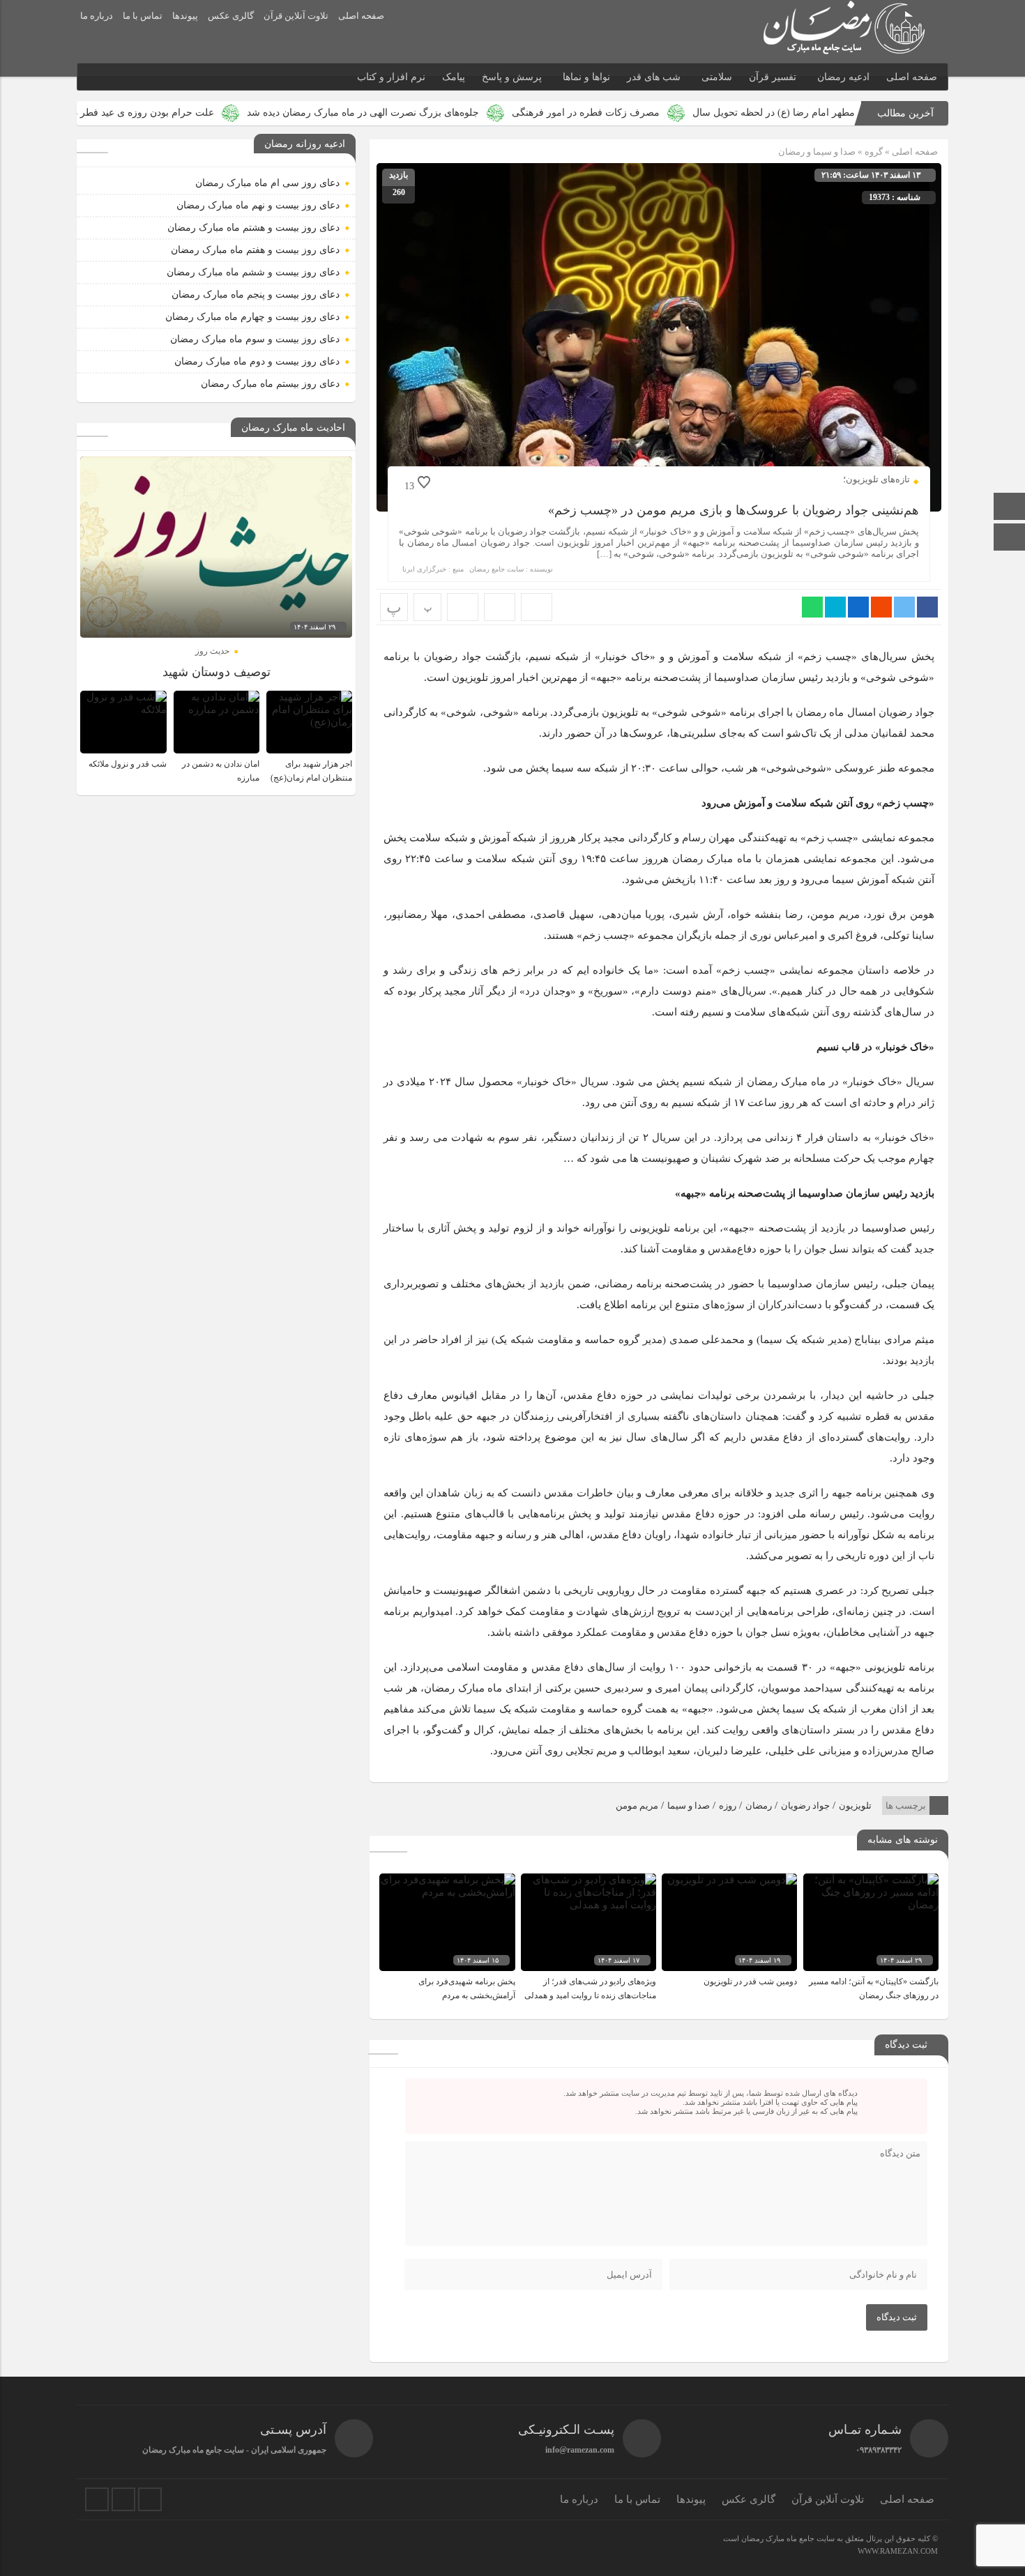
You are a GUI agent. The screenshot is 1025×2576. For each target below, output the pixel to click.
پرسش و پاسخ (512, 77)
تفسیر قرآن (773, 77)
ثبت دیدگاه (897, 2317)
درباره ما (97, 16)
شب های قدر (654, 77)
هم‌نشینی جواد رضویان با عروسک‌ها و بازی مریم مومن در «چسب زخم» (734, 510)
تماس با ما (143, 16)
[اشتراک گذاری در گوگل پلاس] (881, 607)
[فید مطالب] (150, 2499)
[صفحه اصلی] (1010, 508)
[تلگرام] (123, 2499)
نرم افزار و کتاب (391, 77)
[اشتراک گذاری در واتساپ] (812, 607)
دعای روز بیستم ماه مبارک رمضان (270, 384)
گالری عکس (231, 16)
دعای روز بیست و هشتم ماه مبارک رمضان (253, 228)
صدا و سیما (689, 1806)
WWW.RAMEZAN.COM (898, 2551)
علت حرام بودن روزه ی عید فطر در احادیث (225, 113)
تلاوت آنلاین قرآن (296, 16)
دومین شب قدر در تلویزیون (750, 1981)
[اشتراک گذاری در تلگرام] (835, 607)
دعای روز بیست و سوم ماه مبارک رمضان (255, 339)
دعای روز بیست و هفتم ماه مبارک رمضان (255, 250)
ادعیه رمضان (843, 77)
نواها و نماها (586, 77)
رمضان (759, 1806)
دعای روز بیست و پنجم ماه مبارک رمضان (256, 294)
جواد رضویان (805, 1806)
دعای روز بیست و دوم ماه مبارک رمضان (257, 361)
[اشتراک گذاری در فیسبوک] (927, 607)
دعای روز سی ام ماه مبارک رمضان (267, 183)
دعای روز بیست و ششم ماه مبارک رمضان (253, 272)
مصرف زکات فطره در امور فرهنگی (685, 113)
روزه (728, 1806)
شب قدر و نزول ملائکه (128, 764)
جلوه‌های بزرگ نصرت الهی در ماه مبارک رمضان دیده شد (463, 113)
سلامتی (717, 77)
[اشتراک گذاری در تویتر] (904, 607)
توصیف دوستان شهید (217, 672)
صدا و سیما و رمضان (817, 152)
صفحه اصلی (361, 16)
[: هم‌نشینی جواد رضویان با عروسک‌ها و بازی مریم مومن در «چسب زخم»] (500, 607)
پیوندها (185, 16)
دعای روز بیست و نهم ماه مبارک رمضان (258, 205)
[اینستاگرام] (1010, 538)
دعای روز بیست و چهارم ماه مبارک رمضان (252, 317)
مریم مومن (637, 1806)
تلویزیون (855, 1806)
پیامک (454, 77)
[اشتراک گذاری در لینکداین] (858, 607)
